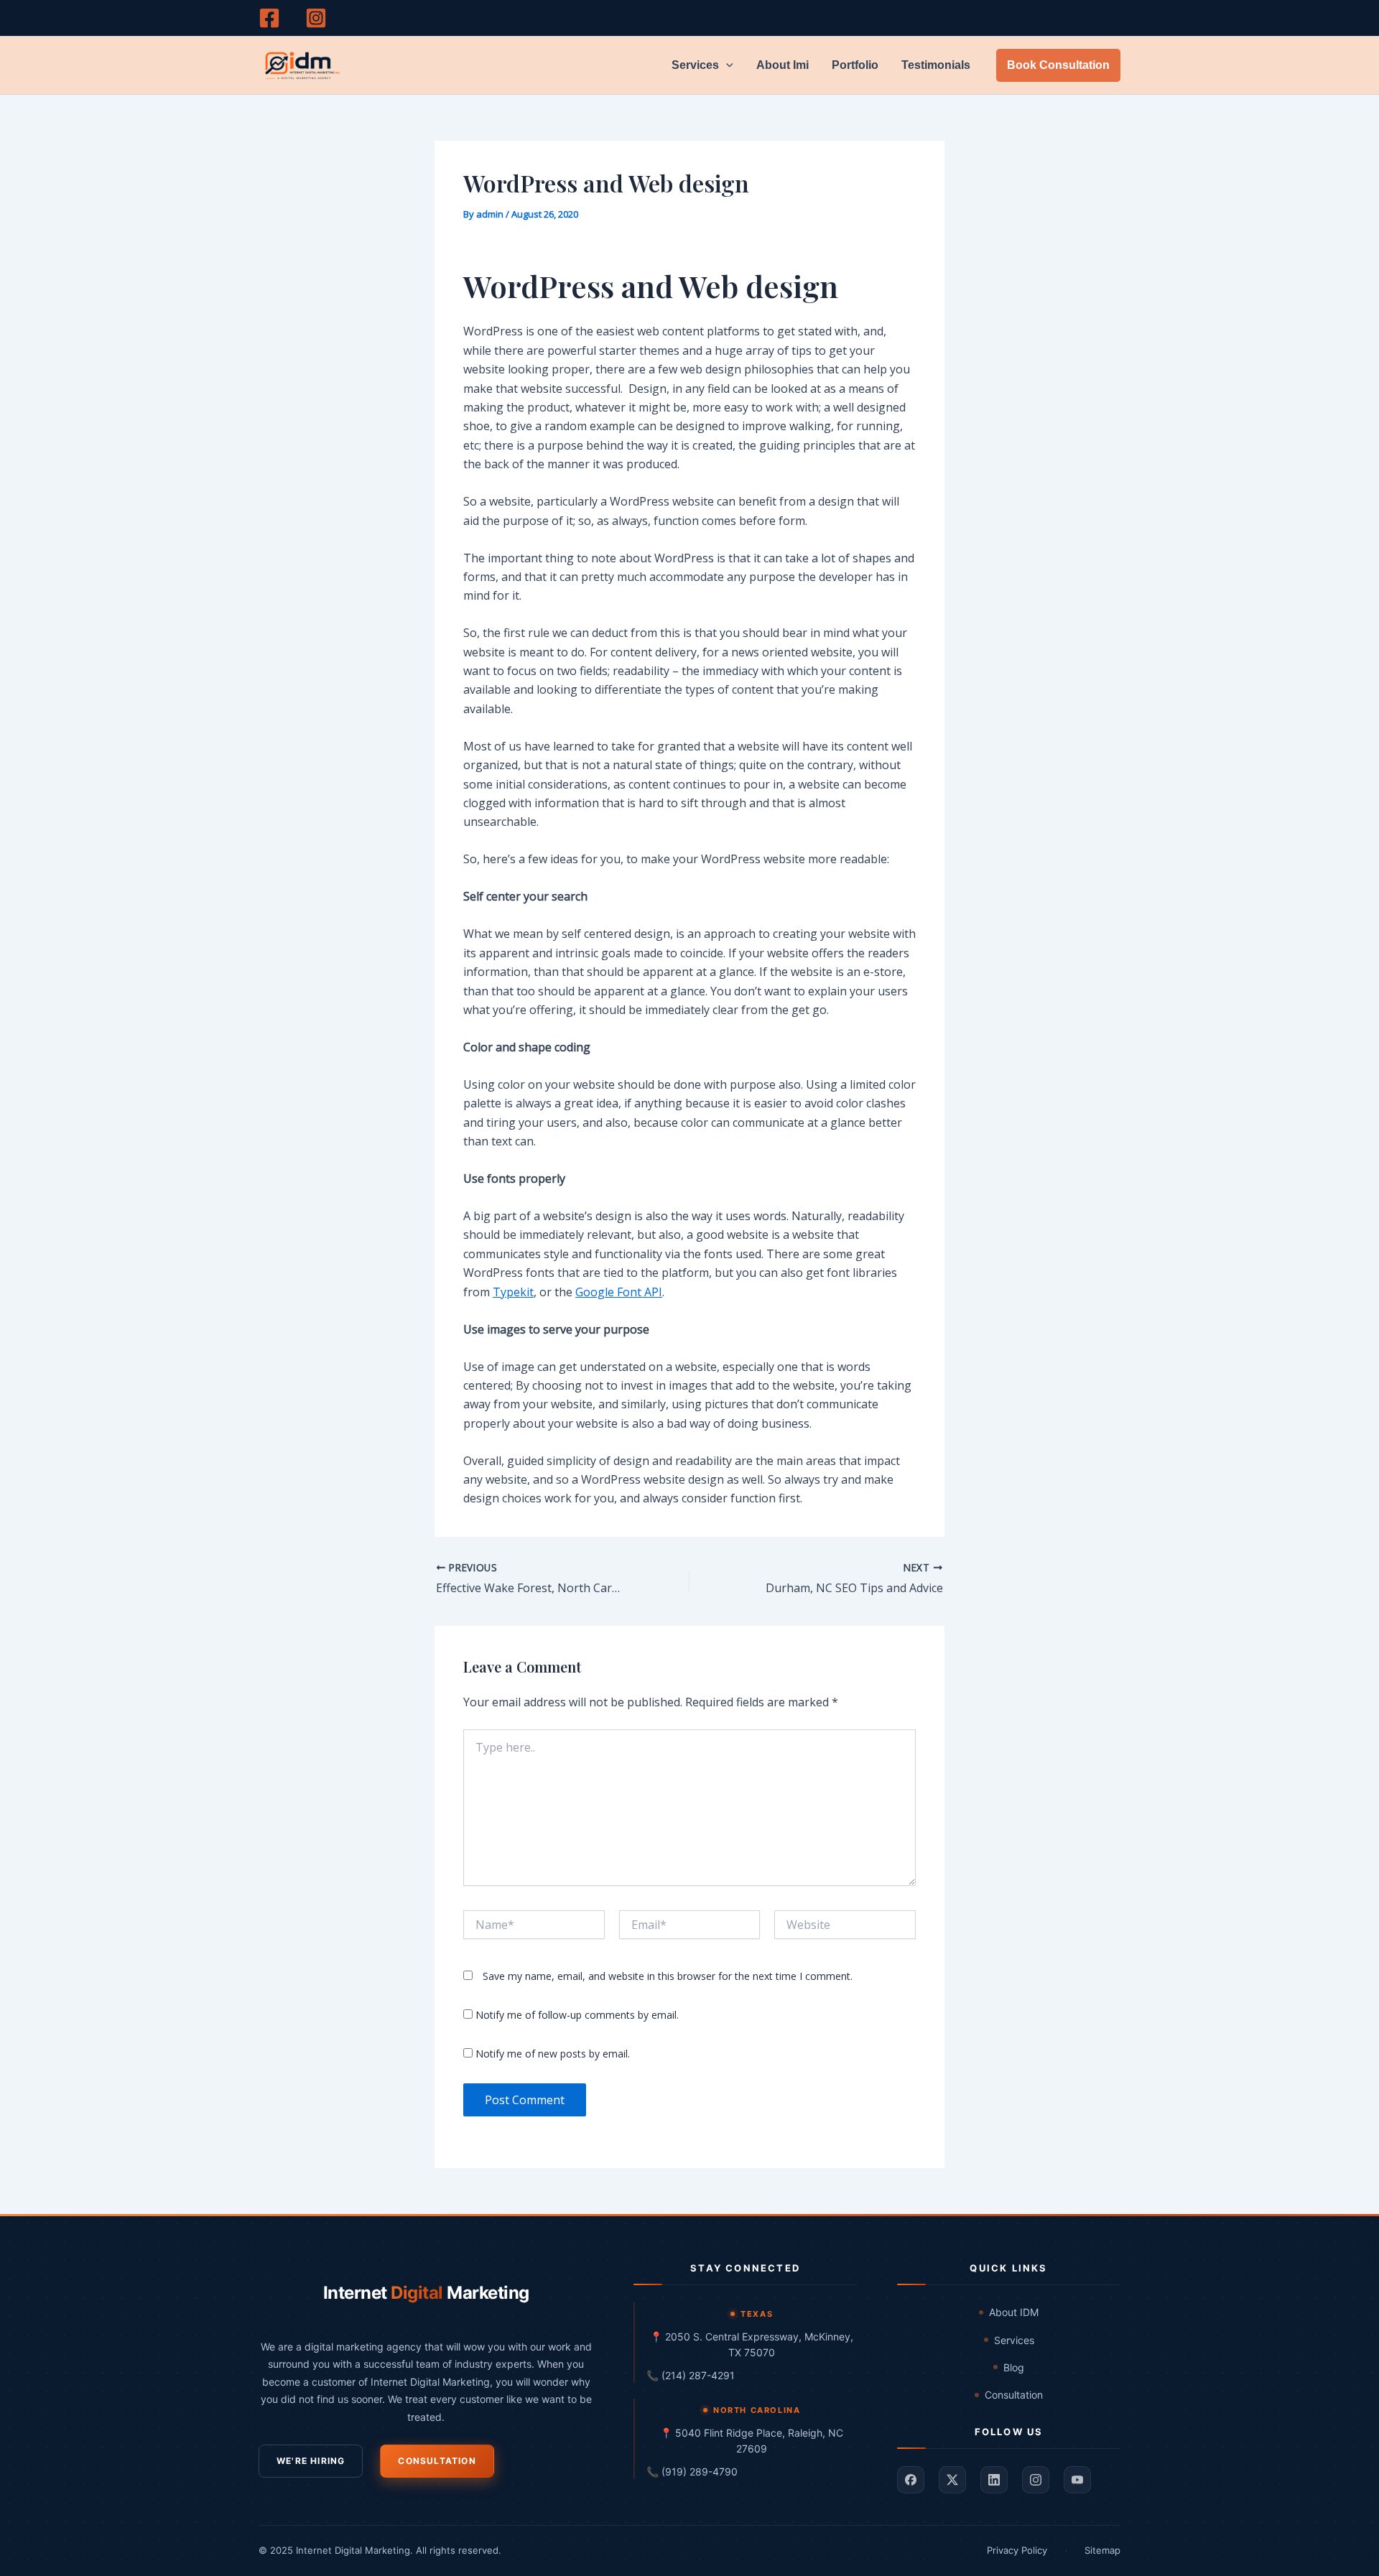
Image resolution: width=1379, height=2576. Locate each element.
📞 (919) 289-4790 (692, 2472)
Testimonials (936, 65)
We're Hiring (311, 2461)
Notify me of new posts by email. (553, 2054)
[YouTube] (1077, 2480)
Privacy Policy (1017, 2550)
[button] (726, 65)
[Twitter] (952, 2480)
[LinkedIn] (994, 2480)
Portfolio (855, 65)
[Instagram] (316, 18)
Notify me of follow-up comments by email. (577, 2015)
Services (695, 65)
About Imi (783, 65)
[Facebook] (269, 18)
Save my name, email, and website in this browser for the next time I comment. (668, 1976)
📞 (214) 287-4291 (691, 2375)
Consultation (437, 2461)
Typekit (513, 1292)
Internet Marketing (426, 2293)
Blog (1014, 2367)
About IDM (1014, 2312)
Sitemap (1102, 2550)
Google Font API (619, 1292)
